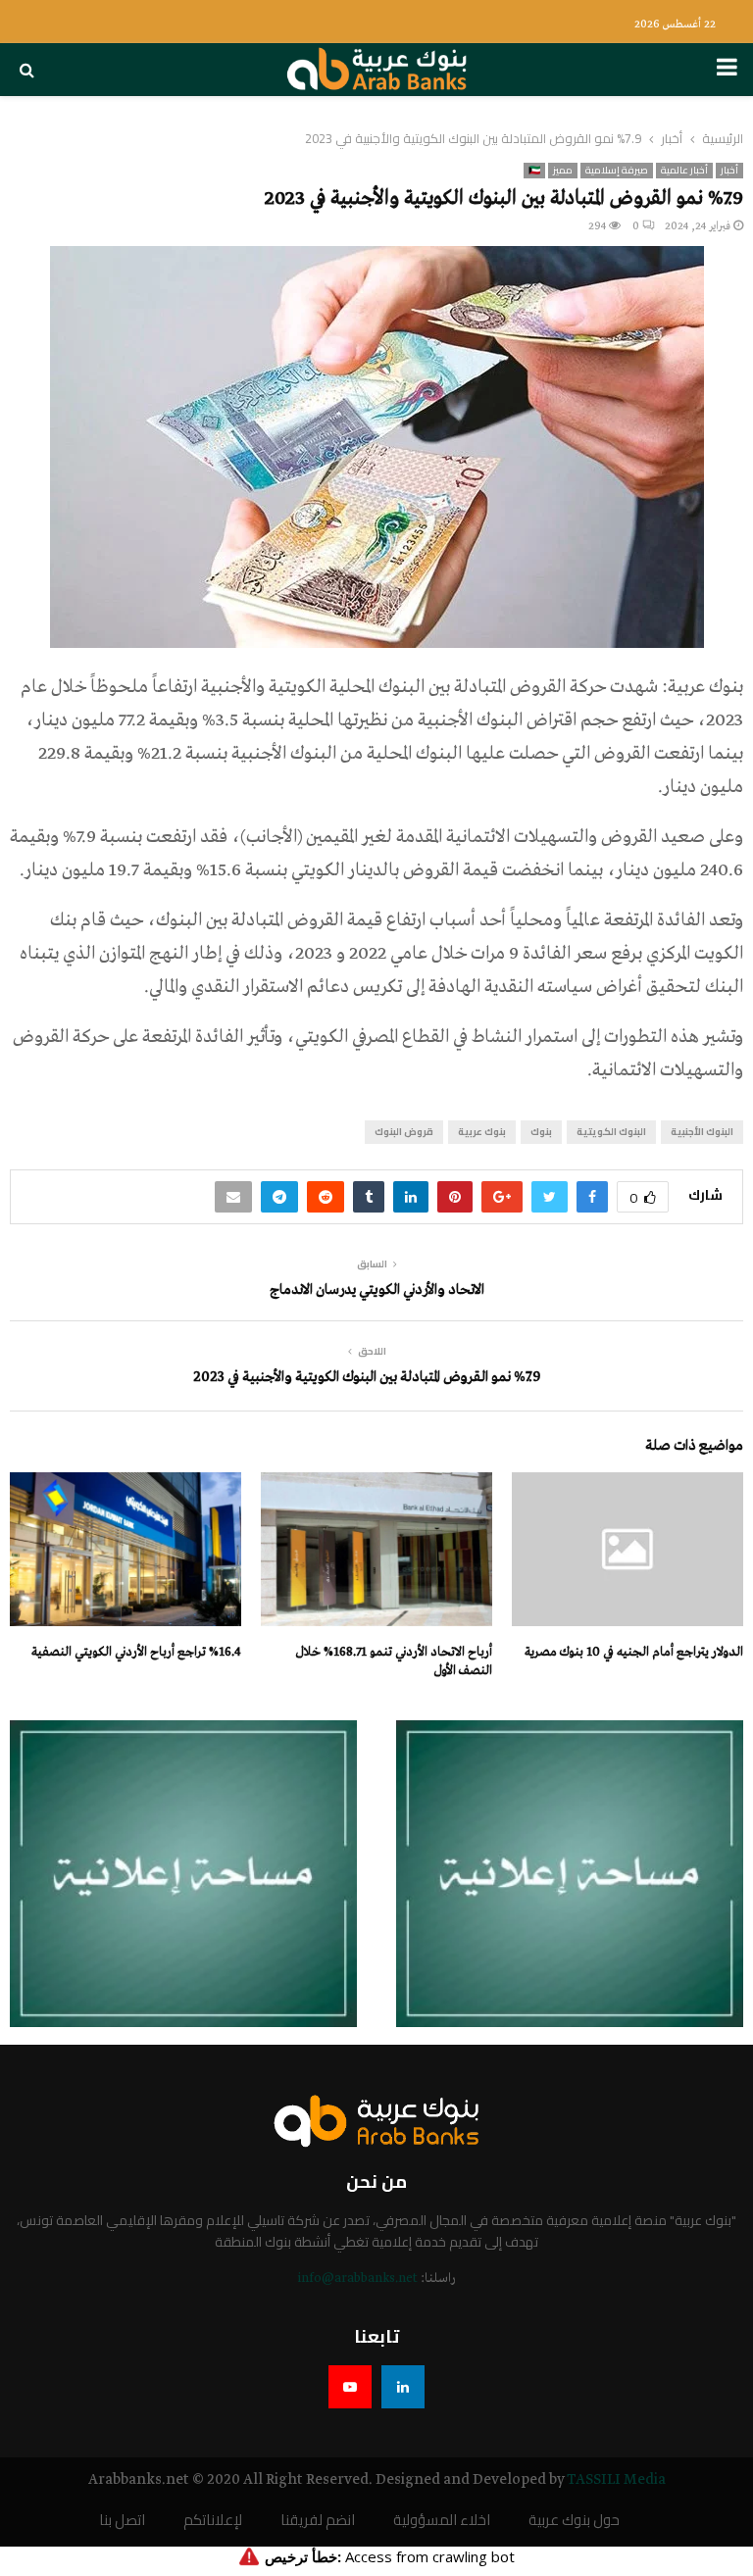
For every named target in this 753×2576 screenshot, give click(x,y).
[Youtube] (350, 2387)
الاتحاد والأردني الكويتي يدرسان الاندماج (377, 1290)
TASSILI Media (616, 2480)
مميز (563, 171)
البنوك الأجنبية (702, 1132)
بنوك (541, 1132)
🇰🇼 (534, 171)
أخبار (729, 171)
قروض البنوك (404, 1132)
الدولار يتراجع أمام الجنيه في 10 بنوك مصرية (634, 1652)
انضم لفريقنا (318, 2521)
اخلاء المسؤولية (442, 2521)
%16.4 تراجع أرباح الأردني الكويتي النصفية (136, 1652)
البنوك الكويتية (611, 1132)
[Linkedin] (403, 2387)
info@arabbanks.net (357, 2279)
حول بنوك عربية (574, 2521)
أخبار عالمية (684, 171)
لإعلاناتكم (213, 2521)
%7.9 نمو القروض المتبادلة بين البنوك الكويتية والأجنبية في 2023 (367, 1377)
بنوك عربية (482, 1132)
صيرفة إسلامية (617, 171)
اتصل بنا (122, 2521)
